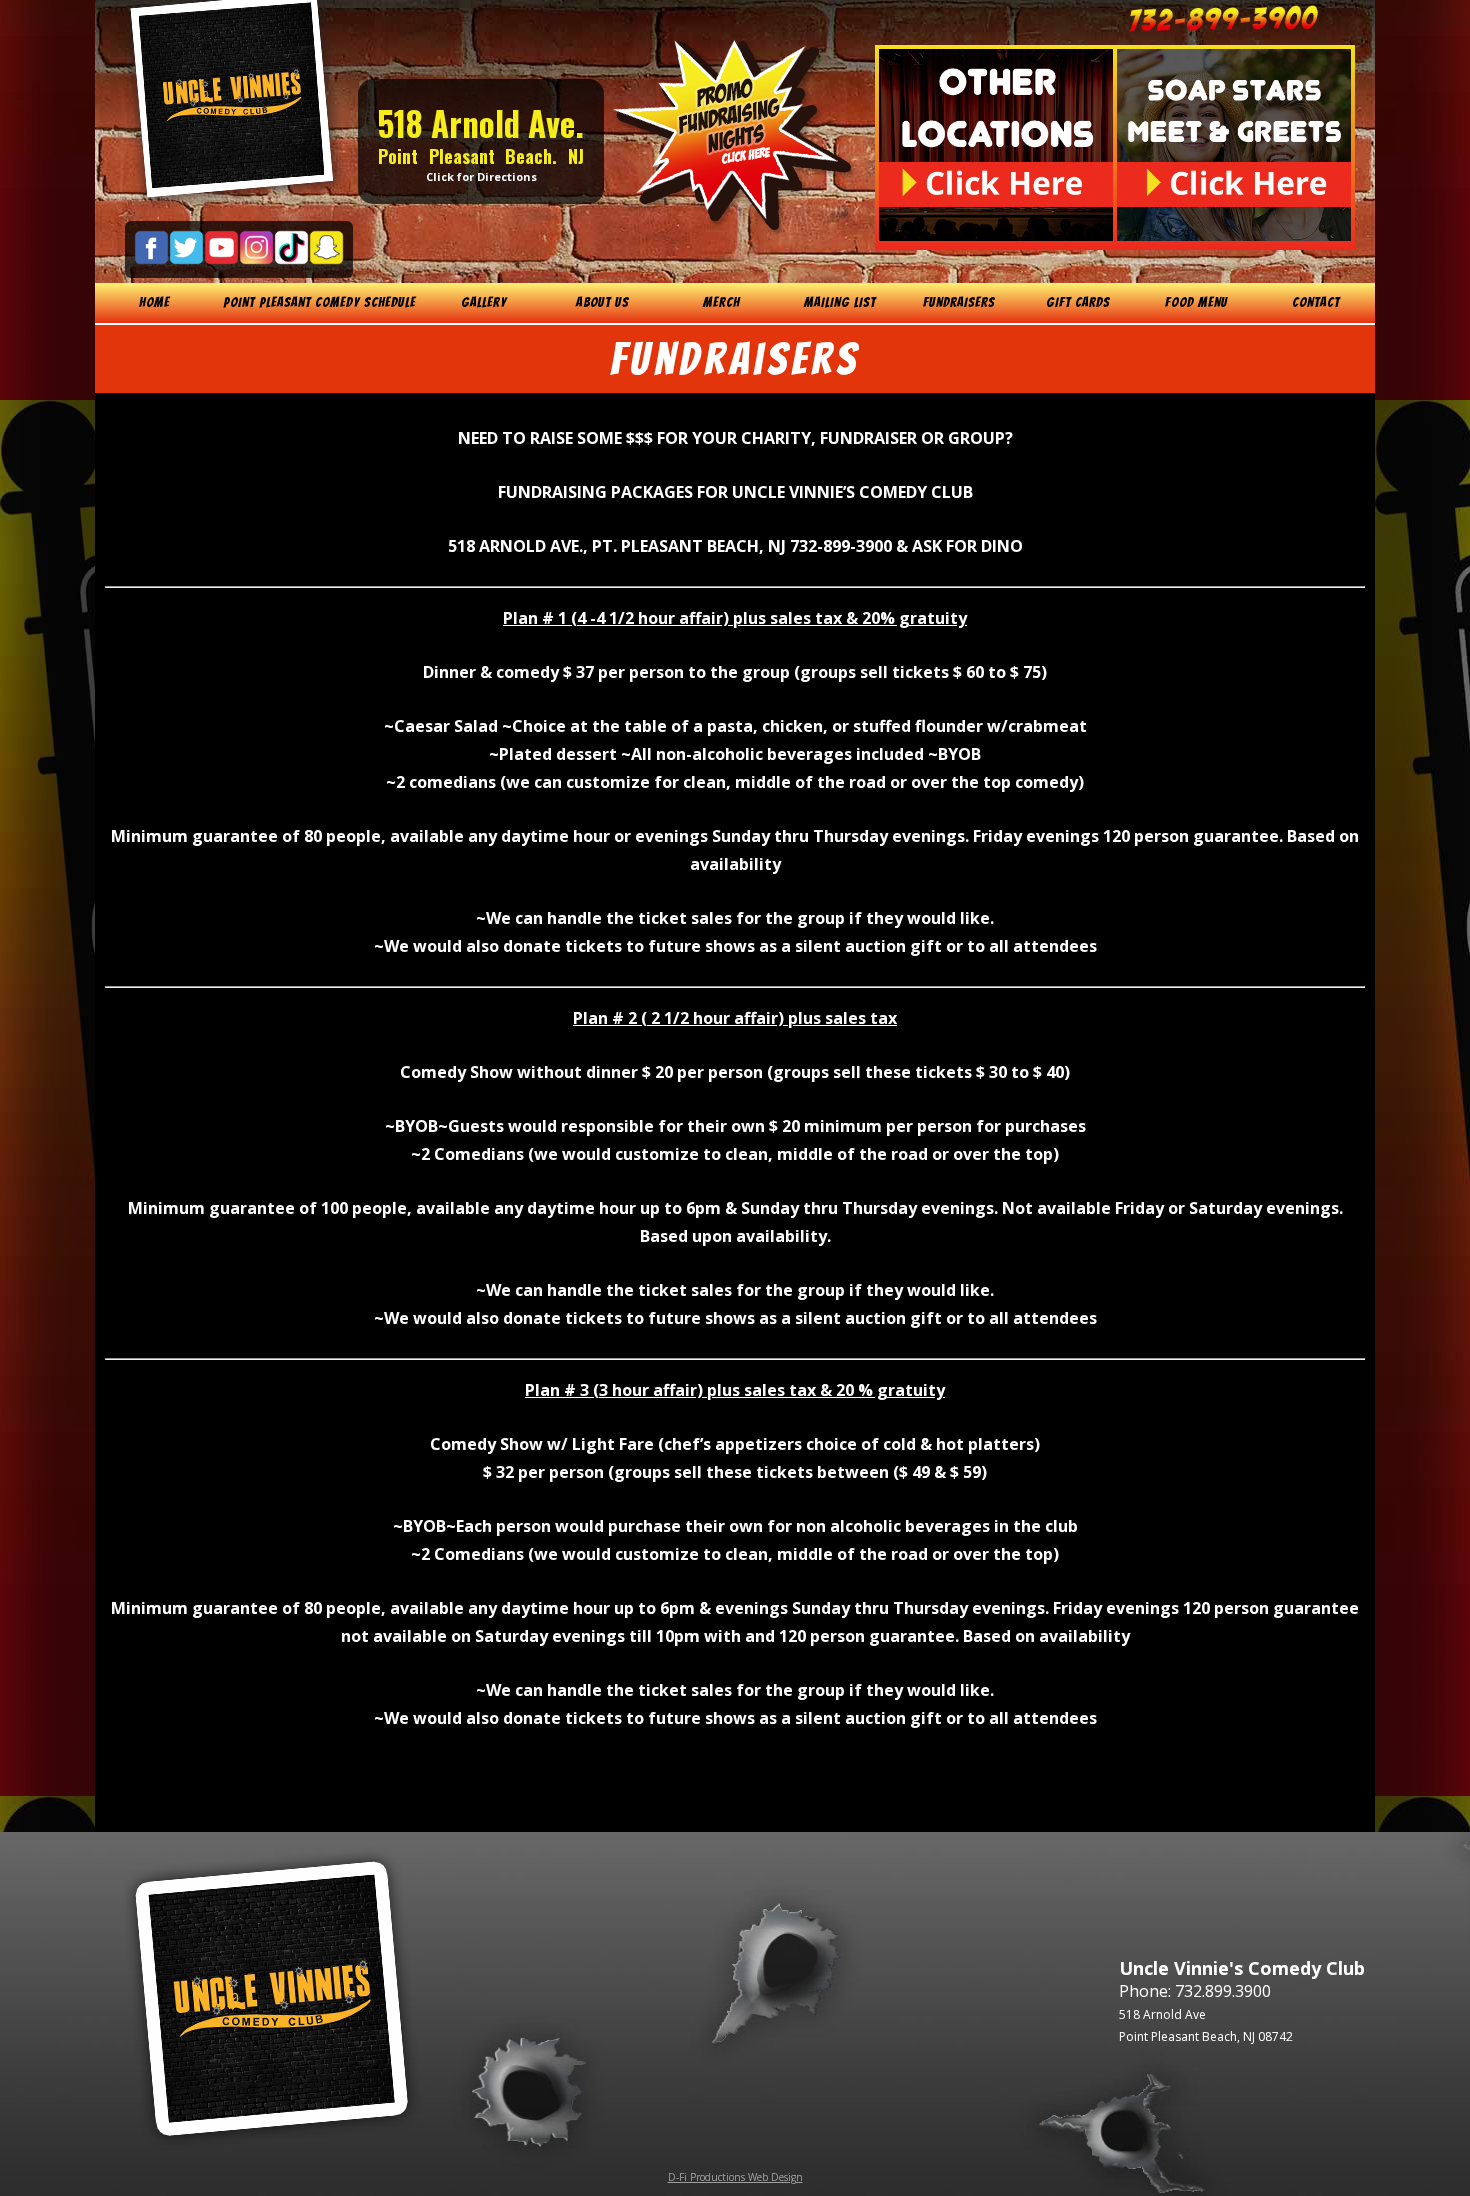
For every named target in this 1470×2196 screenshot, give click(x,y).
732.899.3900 (1223, 1991)
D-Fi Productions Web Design (735, 2177)
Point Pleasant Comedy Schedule (319, 302)
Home (154, 302)
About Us (602, 302)
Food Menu (1196, 302)
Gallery (484, 302)
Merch (721, 302)
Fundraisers (959, 302)
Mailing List (840, 302)
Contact (1316, 302)
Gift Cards (1078, 302)
